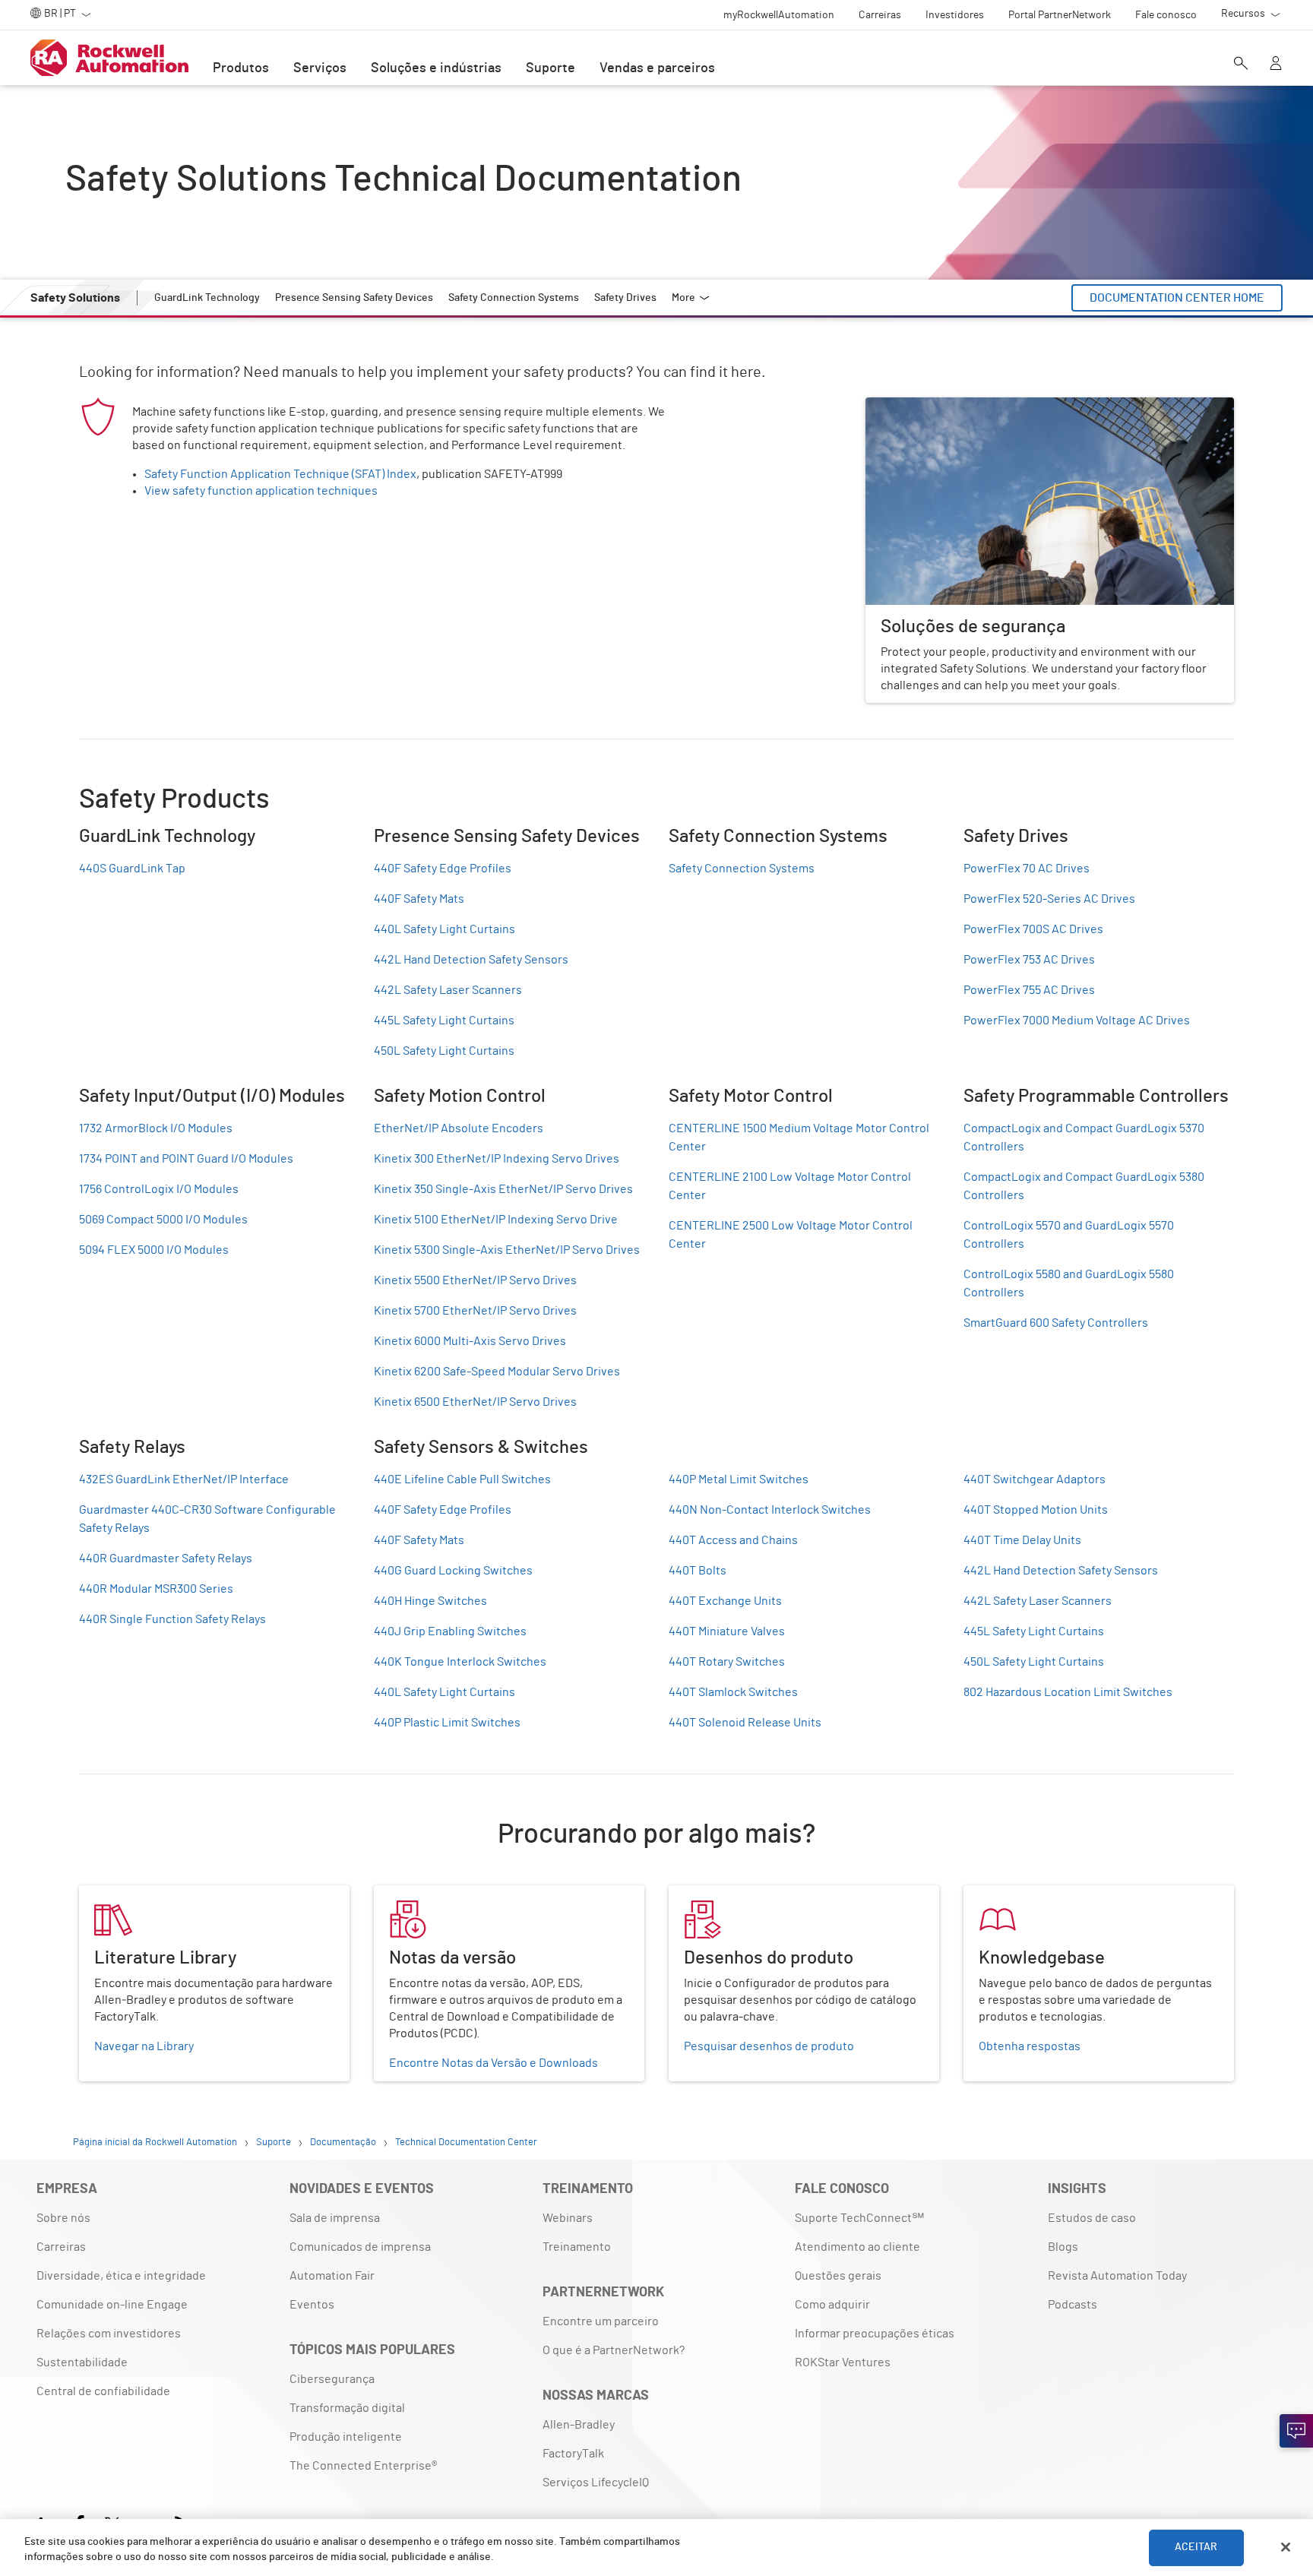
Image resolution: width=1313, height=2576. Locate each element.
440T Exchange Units (725, 1601)
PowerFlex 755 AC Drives (1029, 990)
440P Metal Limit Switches (739, 1479)
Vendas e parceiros (657, 68)
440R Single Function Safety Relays (172, 1619)
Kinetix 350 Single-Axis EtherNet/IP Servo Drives (503, 1189)
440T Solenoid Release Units (745, 1723)
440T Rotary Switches (727, 1662)
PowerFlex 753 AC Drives (1029, 960)
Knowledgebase (1007, 1894)
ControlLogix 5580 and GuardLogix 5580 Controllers (1069, 1283)
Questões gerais (838, 2276)
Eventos (312, 2305)
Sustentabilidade (82, 2362)
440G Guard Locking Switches (453, 1571)
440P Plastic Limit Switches (447, 1723)
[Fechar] (1286, 2547)
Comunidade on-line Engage (112, 2305)
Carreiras (61, 2247)
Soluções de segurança (927, 407)
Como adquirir (832, 2305)
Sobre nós (63, 2218)
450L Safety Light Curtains (444, 1051)
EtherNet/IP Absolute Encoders (459, 1128)
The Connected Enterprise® (363, 2466)
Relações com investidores (109, 2334)
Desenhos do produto (726, 1894)
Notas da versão (417, 1894)
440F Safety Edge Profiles (443, 869)
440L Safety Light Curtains (445, 929)
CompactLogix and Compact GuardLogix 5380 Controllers (1084, 1186)
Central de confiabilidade (103, 2391)
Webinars (568, 2218)
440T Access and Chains (733, 1540)
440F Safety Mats (419, 899)
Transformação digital (347, 2408)
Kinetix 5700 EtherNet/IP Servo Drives (475, 1311)
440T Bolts (698, 1571)
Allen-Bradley (579, 2425)
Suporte (551, 68)
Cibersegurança (332, 2379)
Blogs (1063, 2247)
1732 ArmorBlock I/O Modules (156, 1128)
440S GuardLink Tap (132, 869)
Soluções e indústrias (436, 68)
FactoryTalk (573, 2454)
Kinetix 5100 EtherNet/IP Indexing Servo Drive (496, 1220)
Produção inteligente (346, 2437)
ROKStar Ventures (843, 2362)
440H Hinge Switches (430, 1601)
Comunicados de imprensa (360, 2247)
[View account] (1276, 65)
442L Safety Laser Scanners (448, 990)
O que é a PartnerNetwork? (614, 2350)
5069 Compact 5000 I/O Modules (163, 1220)
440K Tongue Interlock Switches (460, 1662)
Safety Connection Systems (742, 869)
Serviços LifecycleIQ (596, 2483)
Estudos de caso (1092, 2218)
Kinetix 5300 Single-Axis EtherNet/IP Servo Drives (507, 1250)
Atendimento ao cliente (857, 2247)
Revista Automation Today (1117, 2276)
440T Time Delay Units (1022, 1540)
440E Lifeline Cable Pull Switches (462, 1479)
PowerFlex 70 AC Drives (1027, 869)
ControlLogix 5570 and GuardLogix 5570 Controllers (1069, 1235)
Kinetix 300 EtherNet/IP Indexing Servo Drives (497, 1159)
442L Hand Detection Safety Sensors (471, 960)
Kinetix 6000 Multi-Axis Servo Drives (470, 1341)
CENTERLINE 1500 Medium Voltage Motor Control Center (799, 1138)
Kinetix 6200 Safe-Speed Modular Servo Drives (497, 1372)
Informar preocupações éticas (875, 2334)
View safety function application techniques (261, 491)
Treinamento (577, 2247)
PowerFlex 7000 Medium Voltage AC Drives (1077, 1021)
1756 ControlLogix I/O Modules (159, 1189)
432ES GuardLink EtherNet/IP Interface (184, 1479)
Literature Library (126, 1894)
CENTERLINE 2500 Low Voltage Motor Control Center (791, 1235)
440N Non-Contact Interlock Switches (770, 1510)
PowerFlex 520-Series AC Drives (1049, 899)
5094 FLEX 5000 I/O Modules (154, 1250)
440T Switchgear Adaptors (1035, 1479)
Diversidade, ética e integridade (121, 2276)
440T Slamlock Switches (733, 1692)
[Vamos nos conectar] (1296, 2431)
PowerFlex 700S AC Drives (1033, 929)
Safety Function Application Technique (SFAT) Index (280, 474)
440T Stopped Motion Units (1036, 1510)
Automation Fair (332, 2276)
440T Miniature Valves (727, 1631)
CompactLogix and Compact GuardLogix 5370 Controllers (1084, 1138)
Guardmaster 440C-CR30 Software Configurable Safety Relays (207, 1519)
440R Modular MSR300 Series (156, 1589)
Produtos (241, 68)
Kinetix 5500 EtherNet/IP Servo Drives (475, 1280)
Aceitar (1196, 2547)
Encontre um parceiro (601, 2321)
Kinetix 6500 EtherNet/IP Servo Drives (475, 1402)
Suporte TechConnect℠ (859, 2218)
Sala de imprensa (335, 2218)
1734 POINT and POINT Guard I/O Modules (186, 1159)
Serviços (320, 68)
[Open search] (1241, 65)
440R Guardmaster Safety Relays (166, 1559)
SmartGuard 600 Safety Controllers (1056, 1323)
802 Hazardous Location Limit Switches (1068, 1692)
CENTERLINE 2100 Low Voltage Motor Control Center (790, 1186)
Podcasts (1073, 2305)
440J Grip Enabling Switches (450, 1631)
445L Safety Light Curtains (444, 1021)
